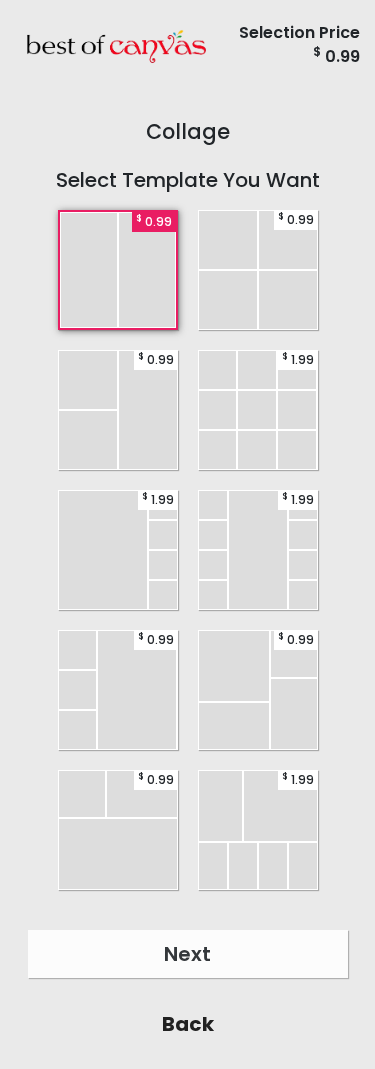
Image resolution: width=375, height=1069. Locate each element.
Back (188, 1024)
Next (187, 954)
